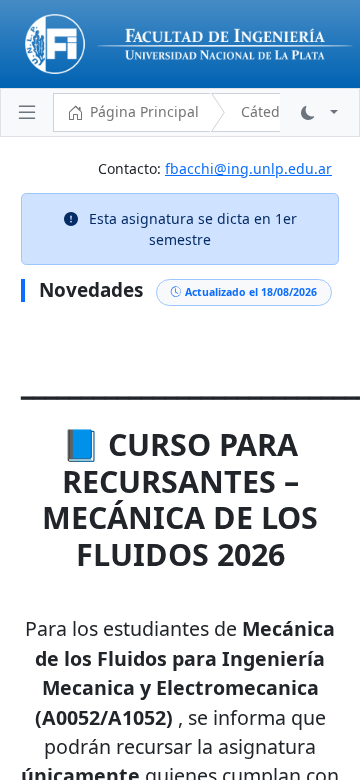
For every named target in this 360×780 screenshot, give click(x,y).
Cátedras (271, 111)
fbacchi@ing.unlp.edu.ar (248, 168)
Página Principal (144, 111)
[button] (319, 112)
